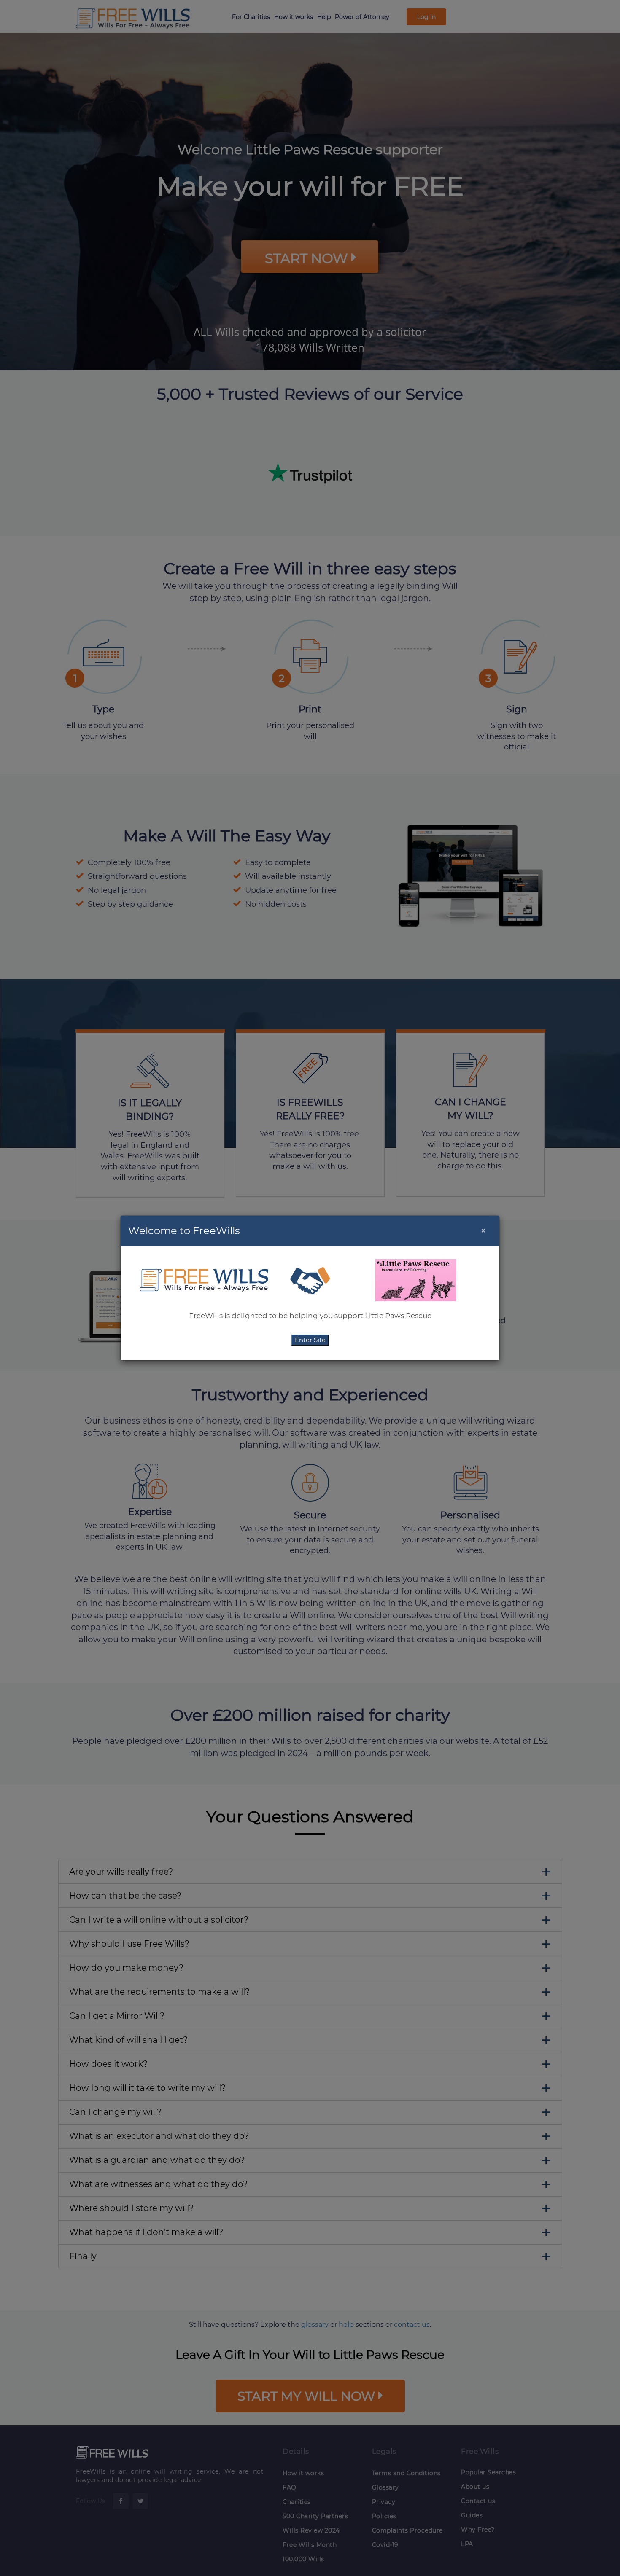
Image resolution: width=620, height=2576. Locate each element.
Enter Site (310, 1340)
